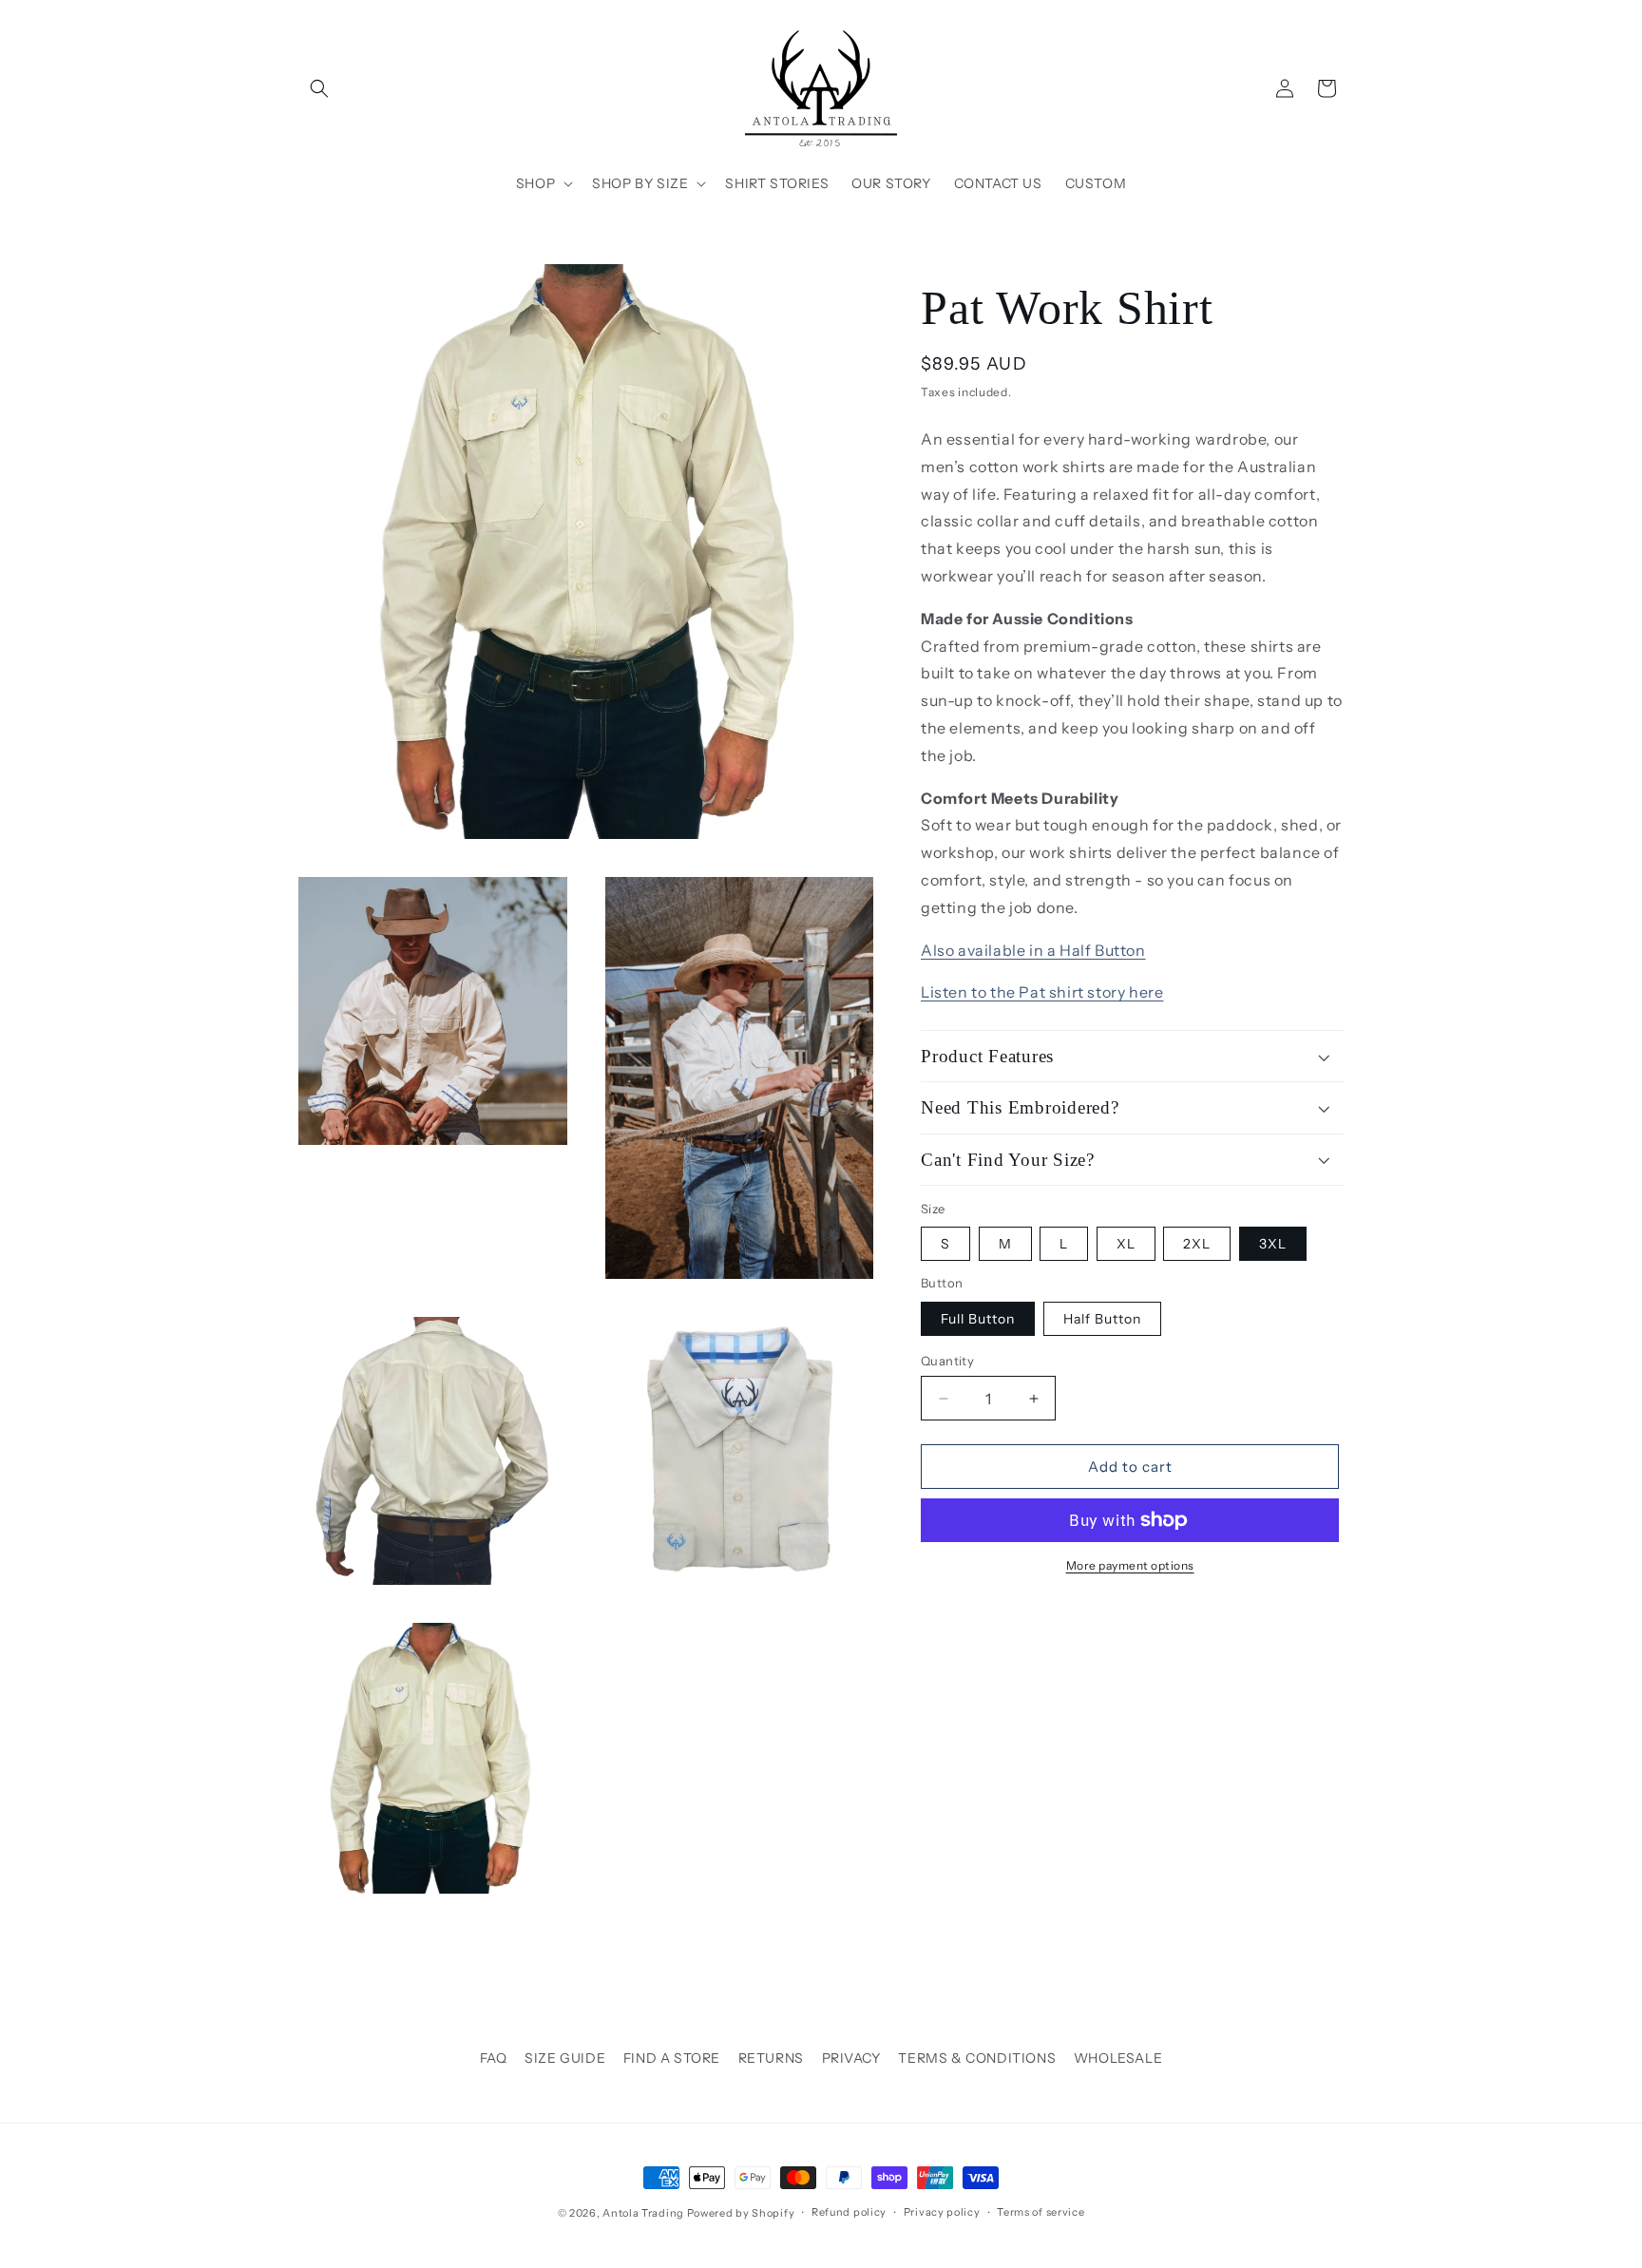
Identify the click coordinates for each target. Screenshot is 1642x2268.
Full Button (978, 1319)
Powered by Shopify (741, 2213)
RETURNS (771, 2058)
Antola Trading (643, 2213)
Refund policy (849, 2213)
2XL (1197, 1244)
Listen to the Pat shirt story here (1042, 992)
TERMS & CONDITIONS (977, 2058)
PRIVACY (851, 2058)
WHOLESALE (1118, 2058)
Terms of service (1041, 2213)
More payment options (1130, 1565)
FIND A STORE (672, 2058)
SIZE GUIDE (565, 2058)
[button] (319, 88)
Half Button (1102, 1319)
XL (1126, 1244)
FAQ (494, 2058)
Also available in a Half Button (1033, 950)
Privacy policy (942, 2213)
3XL (1273, 1244)
